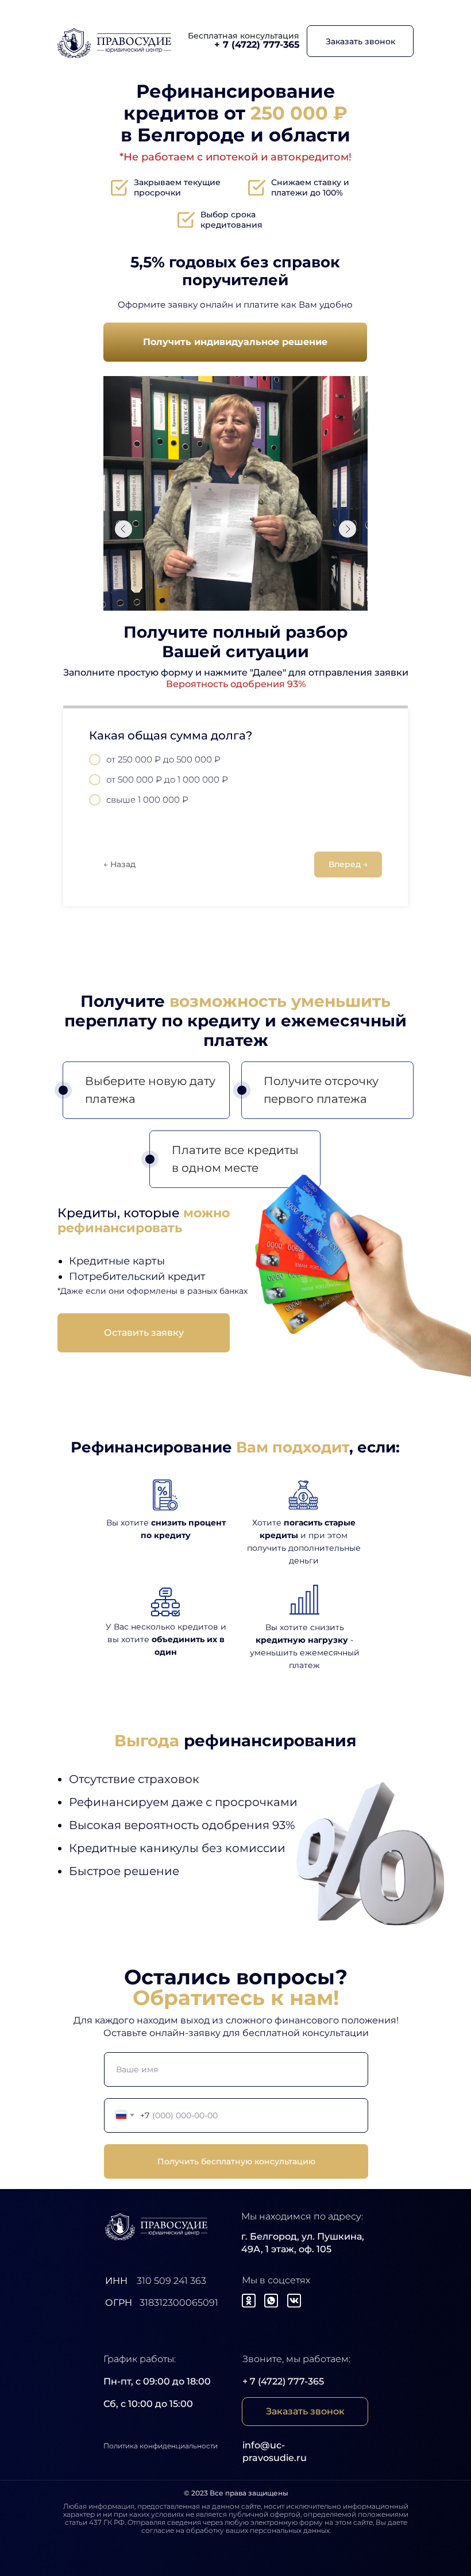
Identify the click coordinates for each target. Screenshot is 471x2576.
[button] (360, 41)
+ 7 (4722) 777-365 (283, 2381)
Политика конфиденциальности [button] (161, 2446)
